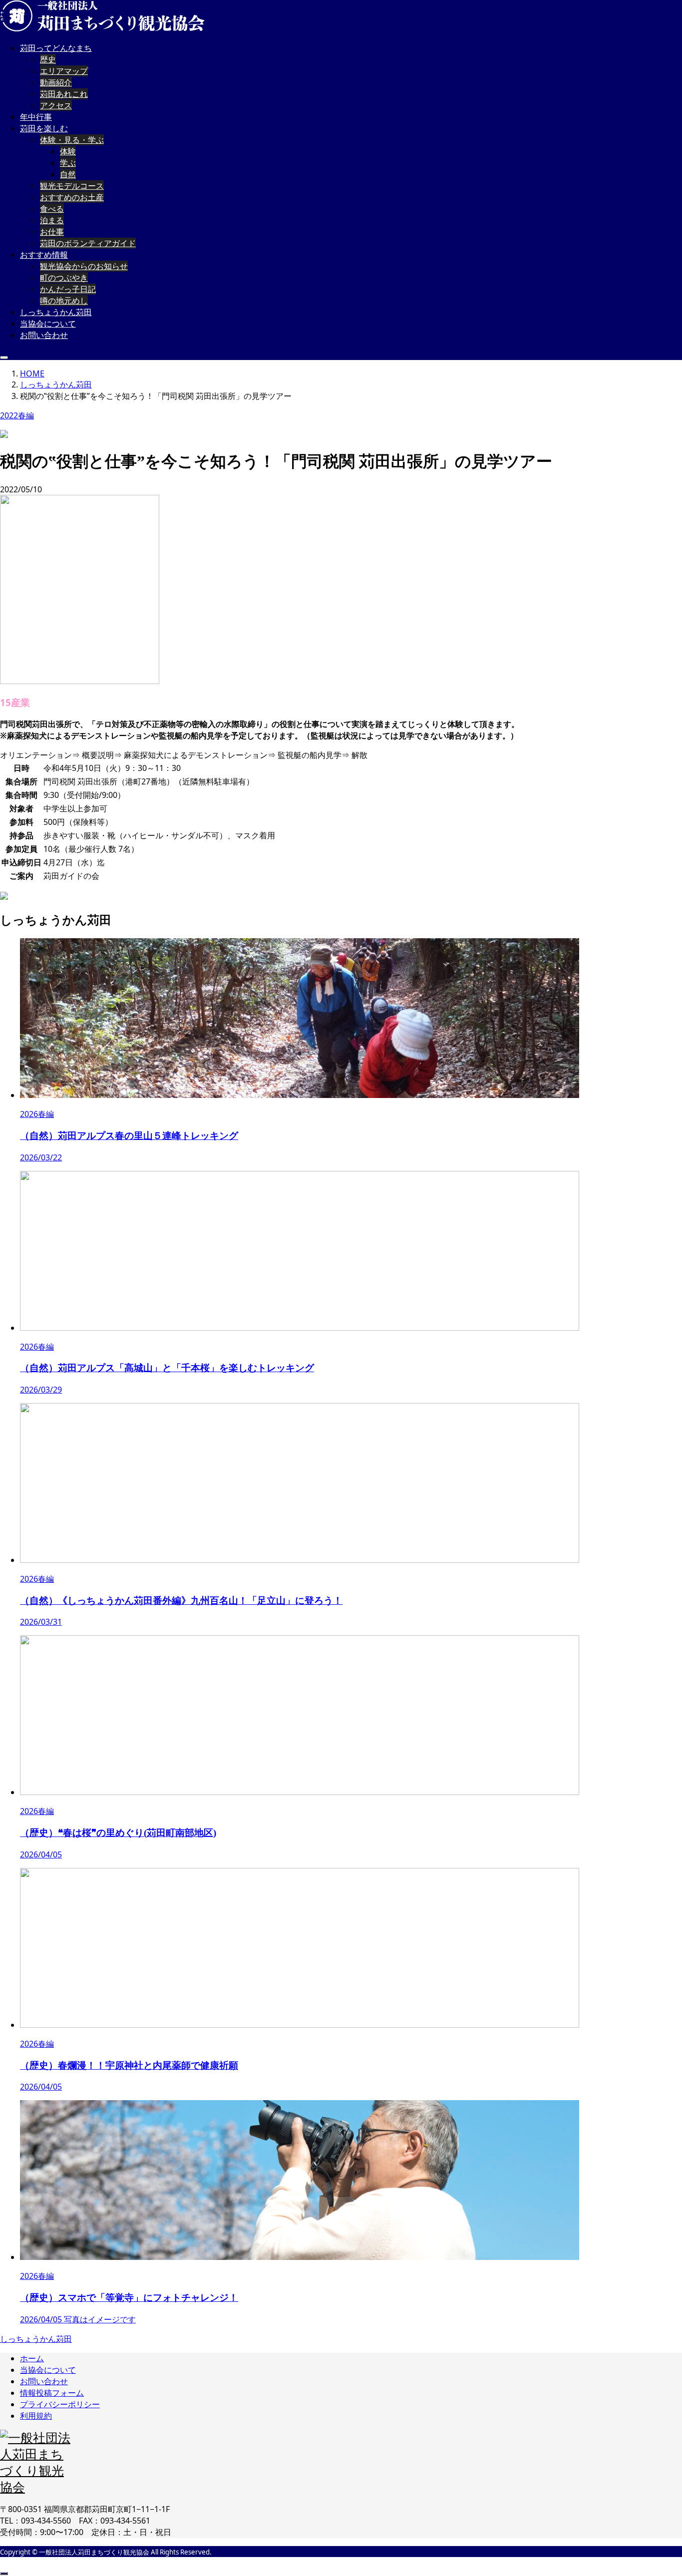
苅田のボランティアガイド (88, 243)
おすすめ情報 (44, 255)
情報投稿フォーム (52, 2393)
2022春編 (17, 415)
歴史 (48, 59)
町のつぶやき (64, 278)
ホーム (32, 2358)
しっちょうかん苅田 (56, 312)
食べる (52, 209)
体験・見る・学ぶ (72, 140)
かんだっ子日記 (68, 289)
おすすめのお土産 (72, 197)
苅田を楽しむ (44, 128)
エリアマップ (64, 71)
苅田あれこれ (64, 94)
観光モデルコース (72, 186)
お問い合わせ (44, 335)
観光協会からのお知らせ (84, 266)
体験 (68, 151)
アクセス (56, 105)
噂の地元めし (64, 301)
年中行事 (36, 117)
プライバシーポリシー (60, 2404)
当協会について (48, 324)
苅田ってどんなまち (56, 48)
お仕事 (52, 232)
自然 (68, 174)
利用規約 (36, 2416)
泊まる (52, 220)
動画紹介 (56, 82)
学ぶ (68, 163)
